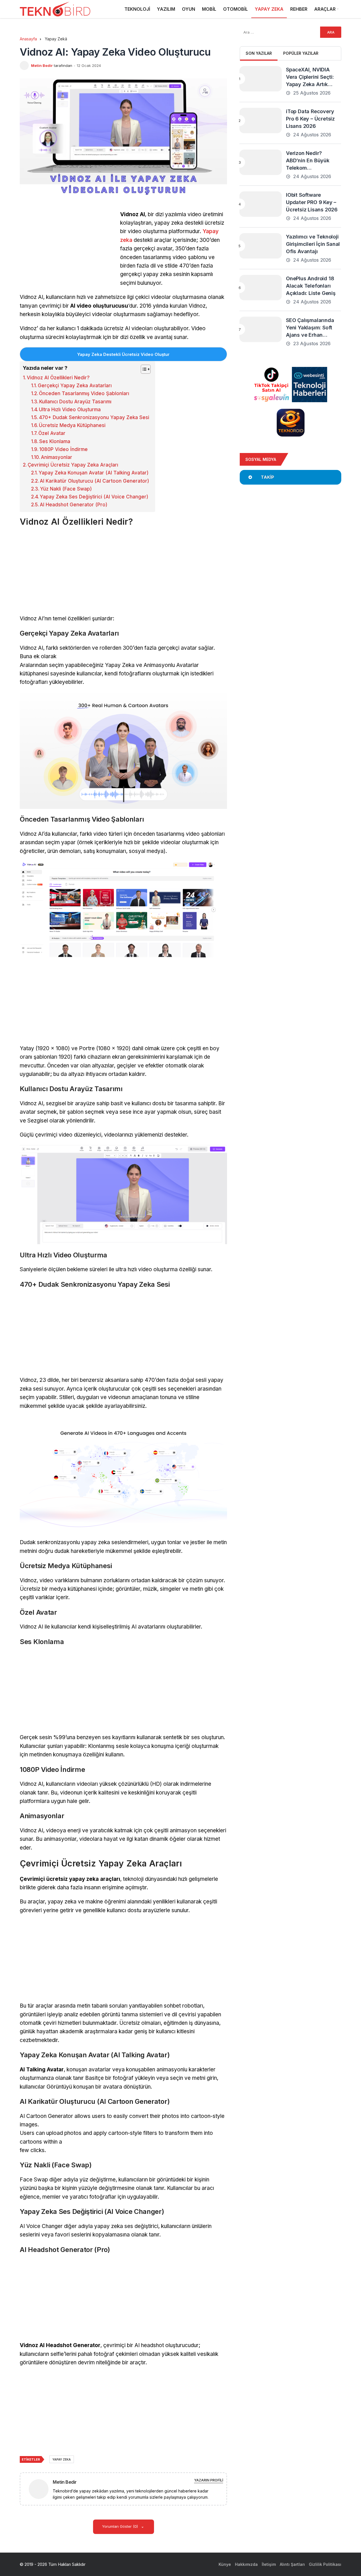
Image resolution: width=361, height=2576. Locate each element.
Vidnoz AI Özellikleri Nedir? (58, 378)
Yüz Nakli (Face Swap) (66, 489)
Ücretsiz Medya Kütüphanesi (72, 425)
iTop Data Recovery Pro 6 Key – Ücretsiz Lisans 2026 (310, 119)
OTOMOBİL (235, 9)
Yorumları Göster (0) (121, 2526)
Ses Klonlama (55, 441)
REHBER (299, 9)
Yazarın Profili (209, 2480)
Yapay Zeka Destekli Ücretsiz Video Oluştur (123, 354)
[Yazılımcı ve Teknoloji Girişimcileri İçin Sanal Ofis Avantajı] (261, 246)
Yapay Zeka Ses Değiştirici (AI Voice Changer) (94, 497)
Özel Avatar (52, 433)
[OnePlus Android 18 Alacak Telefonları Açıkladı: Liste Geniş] (261, 288)
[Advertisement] (67, 250)
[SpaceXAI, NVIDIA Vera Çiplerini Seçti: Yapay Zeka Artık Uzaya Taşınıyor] (261, 79)
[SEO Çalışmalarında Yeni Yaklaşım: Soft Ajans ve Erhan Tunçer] (261, 329)
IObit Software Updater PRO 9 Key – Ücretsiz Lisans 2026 (312, 202)
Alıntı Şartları (292, 2564)
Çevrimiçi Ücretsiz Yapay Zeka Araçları (73, 465)
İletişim (269, 2564)
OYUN (189, 9)
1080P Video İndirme (63, 449)
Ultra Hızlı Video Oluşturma (70, 410)
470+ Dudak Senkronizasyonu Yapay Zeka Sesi (94, 417)
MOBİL (209, 9)
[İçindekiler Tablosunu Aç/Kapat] (143, 369)
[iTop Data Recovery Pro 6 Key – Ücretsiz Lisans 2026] (261, 121)
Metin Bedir (42, 65)
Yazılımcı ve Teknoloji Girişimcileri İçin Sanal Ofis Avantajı (313, 244)
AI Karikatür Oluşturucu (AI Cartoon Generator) (94, 481)
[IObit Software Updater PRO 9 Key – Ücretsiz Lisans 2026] (261, 204)
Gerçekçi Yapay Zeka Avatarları (75, 386)
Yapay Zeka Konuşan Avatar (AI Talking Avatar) (94, 473)
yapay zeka (62, 2459)
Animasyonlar (57, 457)
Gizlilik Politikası (325, 2564)
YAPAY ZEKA (269, 9)
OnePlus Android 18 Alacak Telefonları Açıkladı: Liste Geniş (311, 286)
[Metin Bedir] (41, 2489)
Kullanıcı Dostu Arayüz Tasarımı (75, 402)
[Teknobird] (55, 9)
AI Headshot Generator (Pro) (74, 505)
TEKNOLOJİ (137, 9)
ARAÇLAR (325, 9)
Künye (225, 2564)
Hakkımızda (246, 2564)
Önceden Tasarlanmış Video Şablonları (84, 393)
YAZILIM (166, 9)
